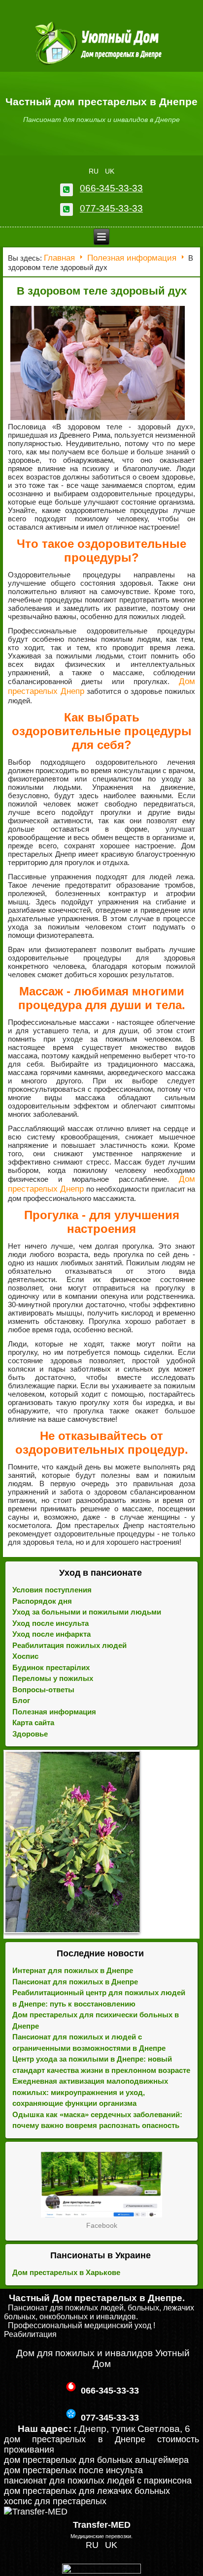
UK (110, 171)
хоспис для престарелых (55, 2501)
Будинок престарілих (51, 1667)
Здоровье (30, 1734)
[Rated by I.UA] (101, 2571)
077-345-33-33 (111, 208)
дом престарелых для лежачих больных (87, 2491)
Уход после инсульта (51, 1623)
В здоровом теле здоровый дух (102, 291)
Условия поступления (52, 1590)
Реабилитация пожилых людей (69, 1645)
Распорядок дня (42, 1601)
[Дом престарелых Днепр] (101, 2185)
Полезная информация (132, 258)
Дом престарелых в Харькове (66, 2272)
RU (95, 171)
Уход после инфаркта (51, 1634)
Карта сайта (33, 1722)
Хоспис (25, 1656)
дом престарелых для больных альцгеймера (96, 2460)
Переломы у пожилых (53, 1678)
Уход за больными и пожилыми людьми (87, 1612)
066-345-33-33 (111, 188)
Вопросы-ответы (43, 1690)
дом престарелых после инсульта (73, 2470)
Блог (21, 1700)
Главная (59, 258)
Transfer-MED (102, 2525)
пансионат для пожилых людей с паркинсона (98, 2481)
